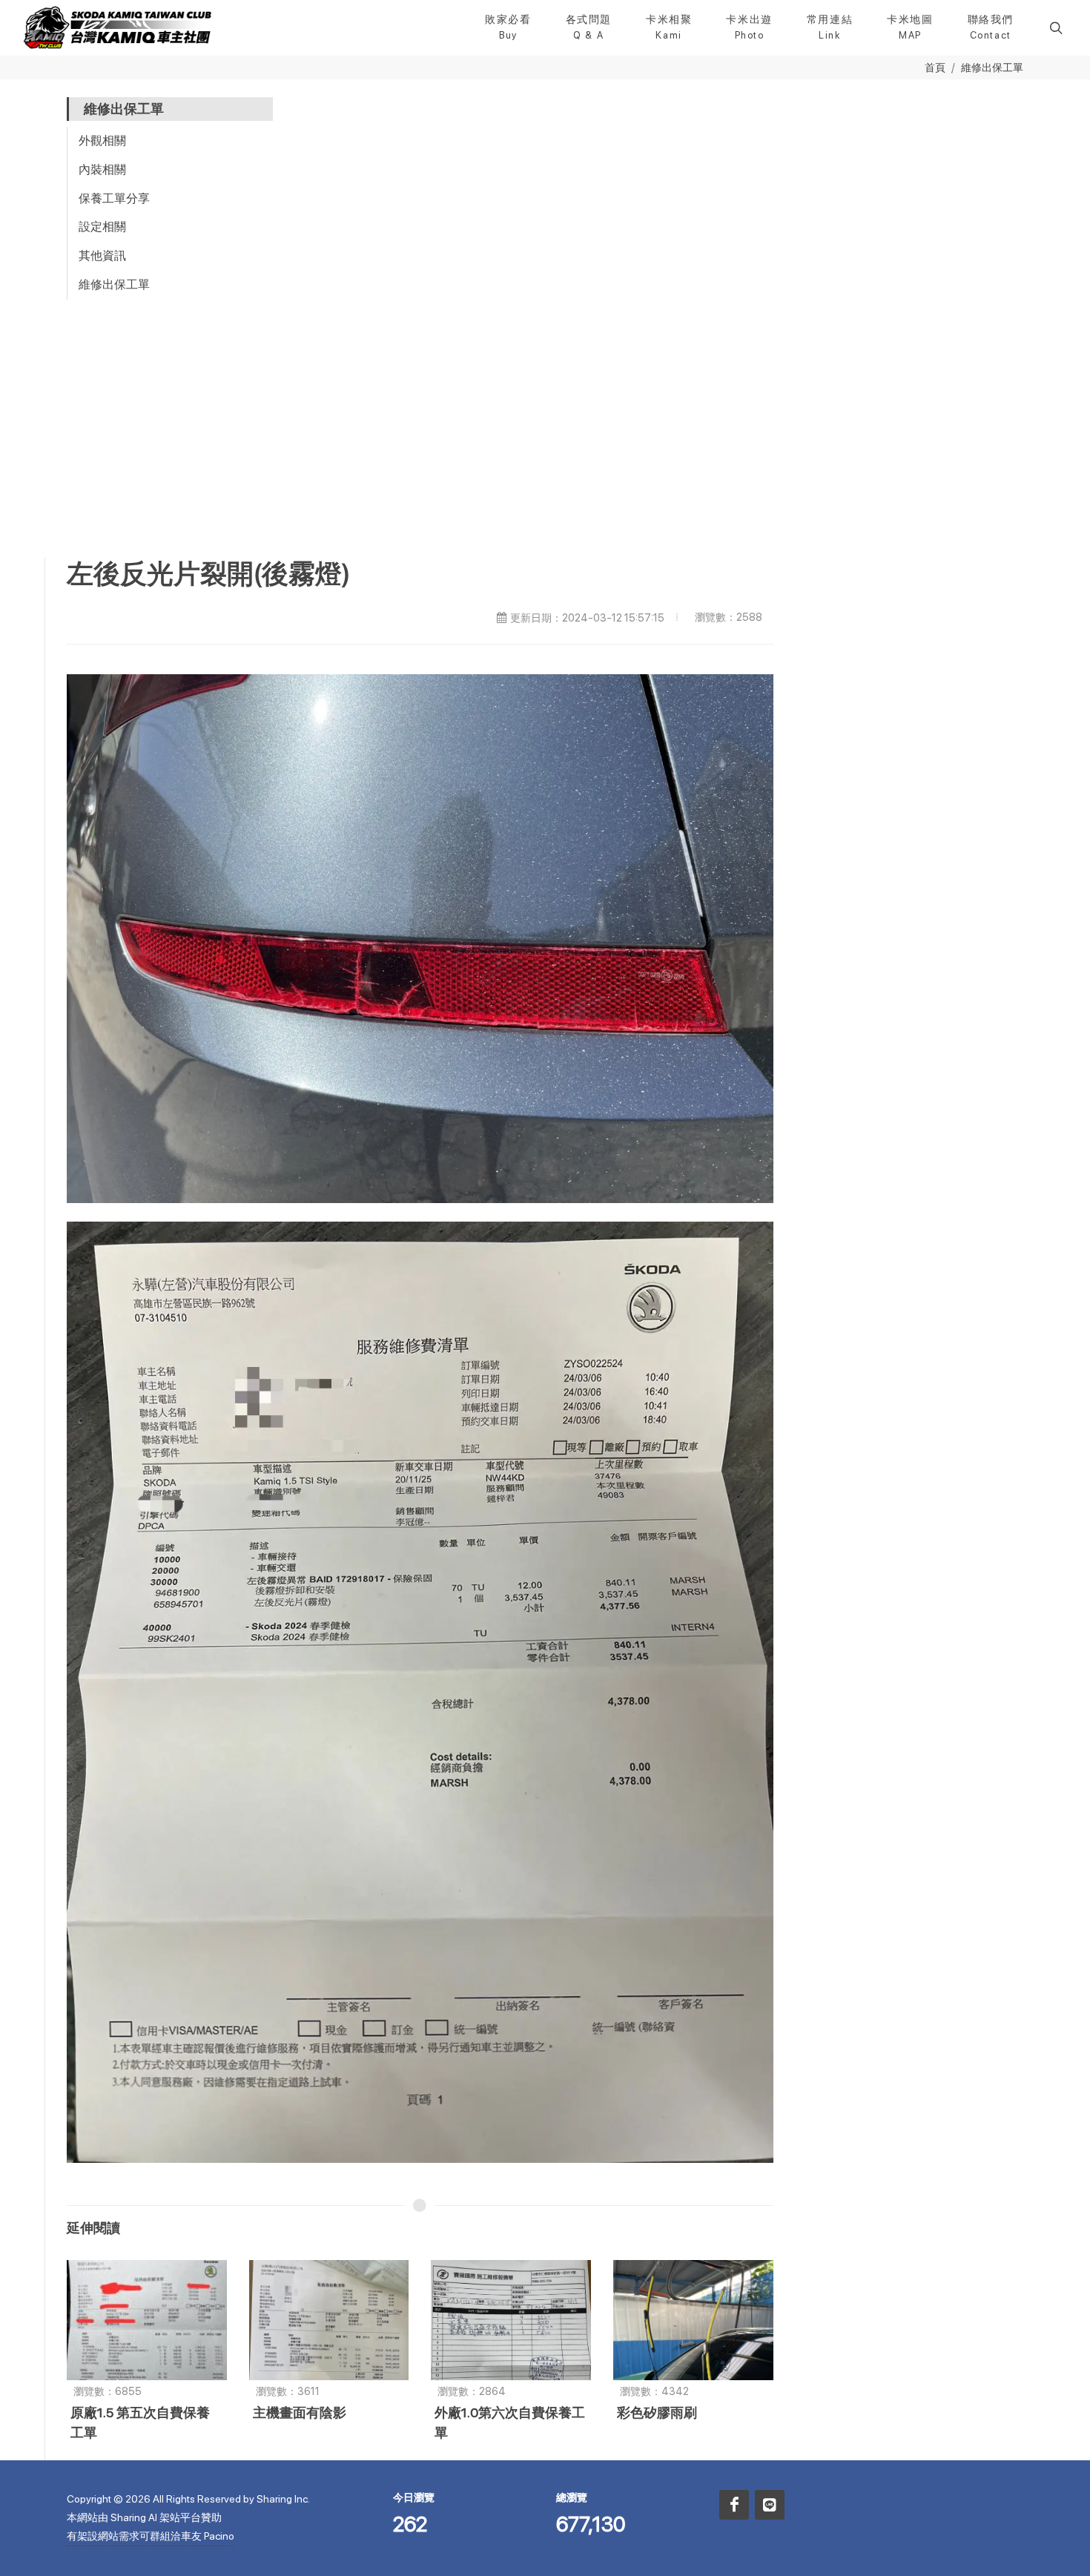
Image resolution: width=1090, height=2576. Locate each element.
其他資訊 (102, 256)
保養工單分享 (114, 198)
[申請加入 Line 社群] (770, 2505)
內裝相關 (102, 169)
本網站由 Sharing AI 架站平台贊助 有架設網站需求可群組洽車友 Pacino (151, 2527)
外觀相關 (102, 141)
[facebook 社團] (734, 2505)
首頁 (935, 67)
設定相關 (102, 227)
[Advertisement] (545, 447)
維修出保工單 (992, 67)
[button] (1054, 27)
